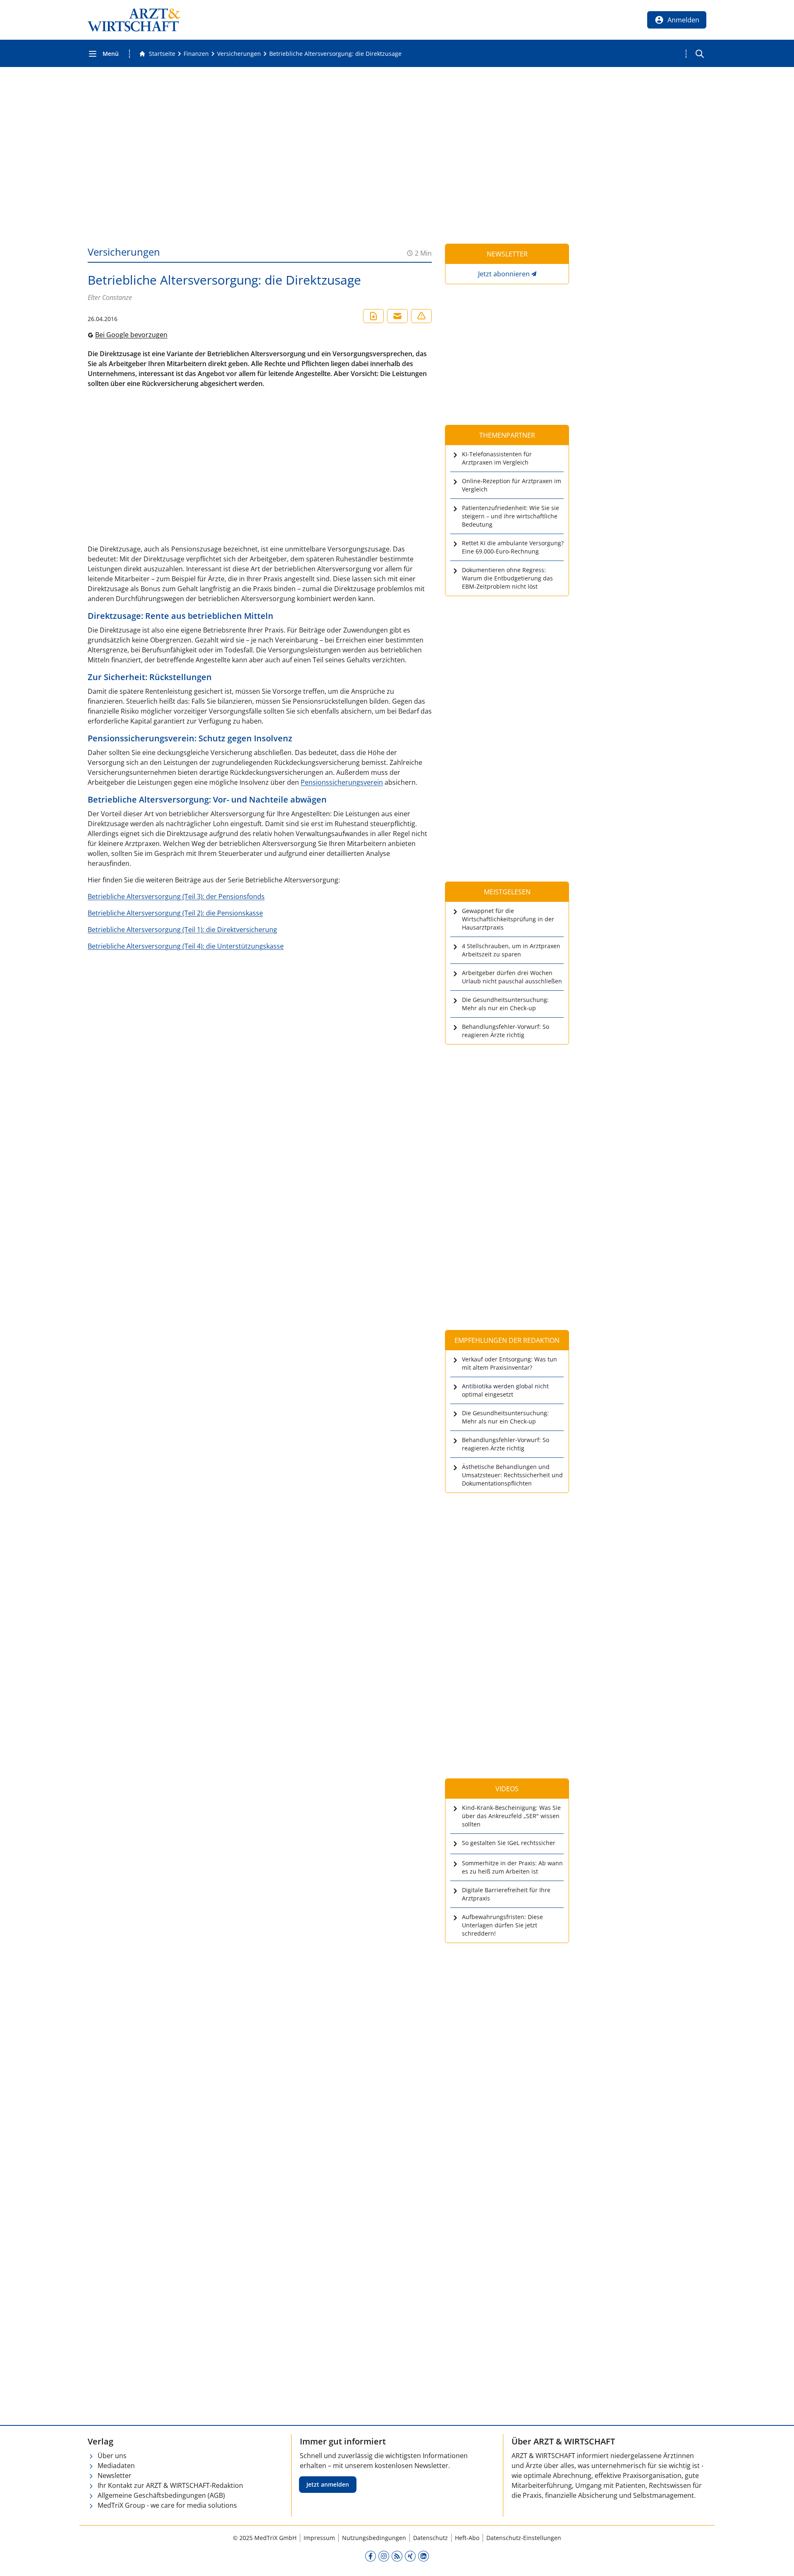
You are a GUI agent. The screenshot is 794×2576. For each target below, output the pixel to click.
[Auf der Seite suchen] (700, 54)
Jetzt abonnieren (504, 274)
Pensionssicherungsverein (342, 782)
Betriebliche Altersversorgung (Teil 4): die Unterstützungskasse (186, 946)
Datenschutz (430, 2538)
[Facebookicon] (371, 2556)
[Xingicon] (410, 2556)
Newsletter (115, 2475)
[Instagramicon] (384, 2556)
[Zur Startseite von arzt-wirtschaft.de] (134, 20)
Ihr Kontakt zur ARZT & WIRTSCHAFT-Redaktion (170, 2485)
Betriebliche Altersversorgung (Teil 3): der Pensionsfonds (176, 896)
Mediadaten (116, 2466)
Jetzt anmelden (328, 2484)
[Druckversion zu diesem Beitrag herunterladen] (373, 316)
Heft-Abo (467, 2538)
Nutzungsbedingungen (374, 2538)
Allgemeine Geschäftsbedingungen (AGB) (161, 2495)
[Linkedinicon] (423, 2556)
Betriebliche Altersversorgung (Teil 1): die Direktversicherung (182, 930)
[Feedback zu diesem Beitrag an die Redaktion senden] (421, 316)
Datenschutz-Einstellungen (524, 2538)
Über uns (112, 2456)
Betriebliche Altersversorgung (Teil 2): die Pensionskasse (175, 913)
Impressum (319, 2538)
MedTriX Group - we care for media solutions (167, 2505)
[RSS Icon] (397, 2556)
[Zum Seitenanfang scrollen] (779, 2561)
